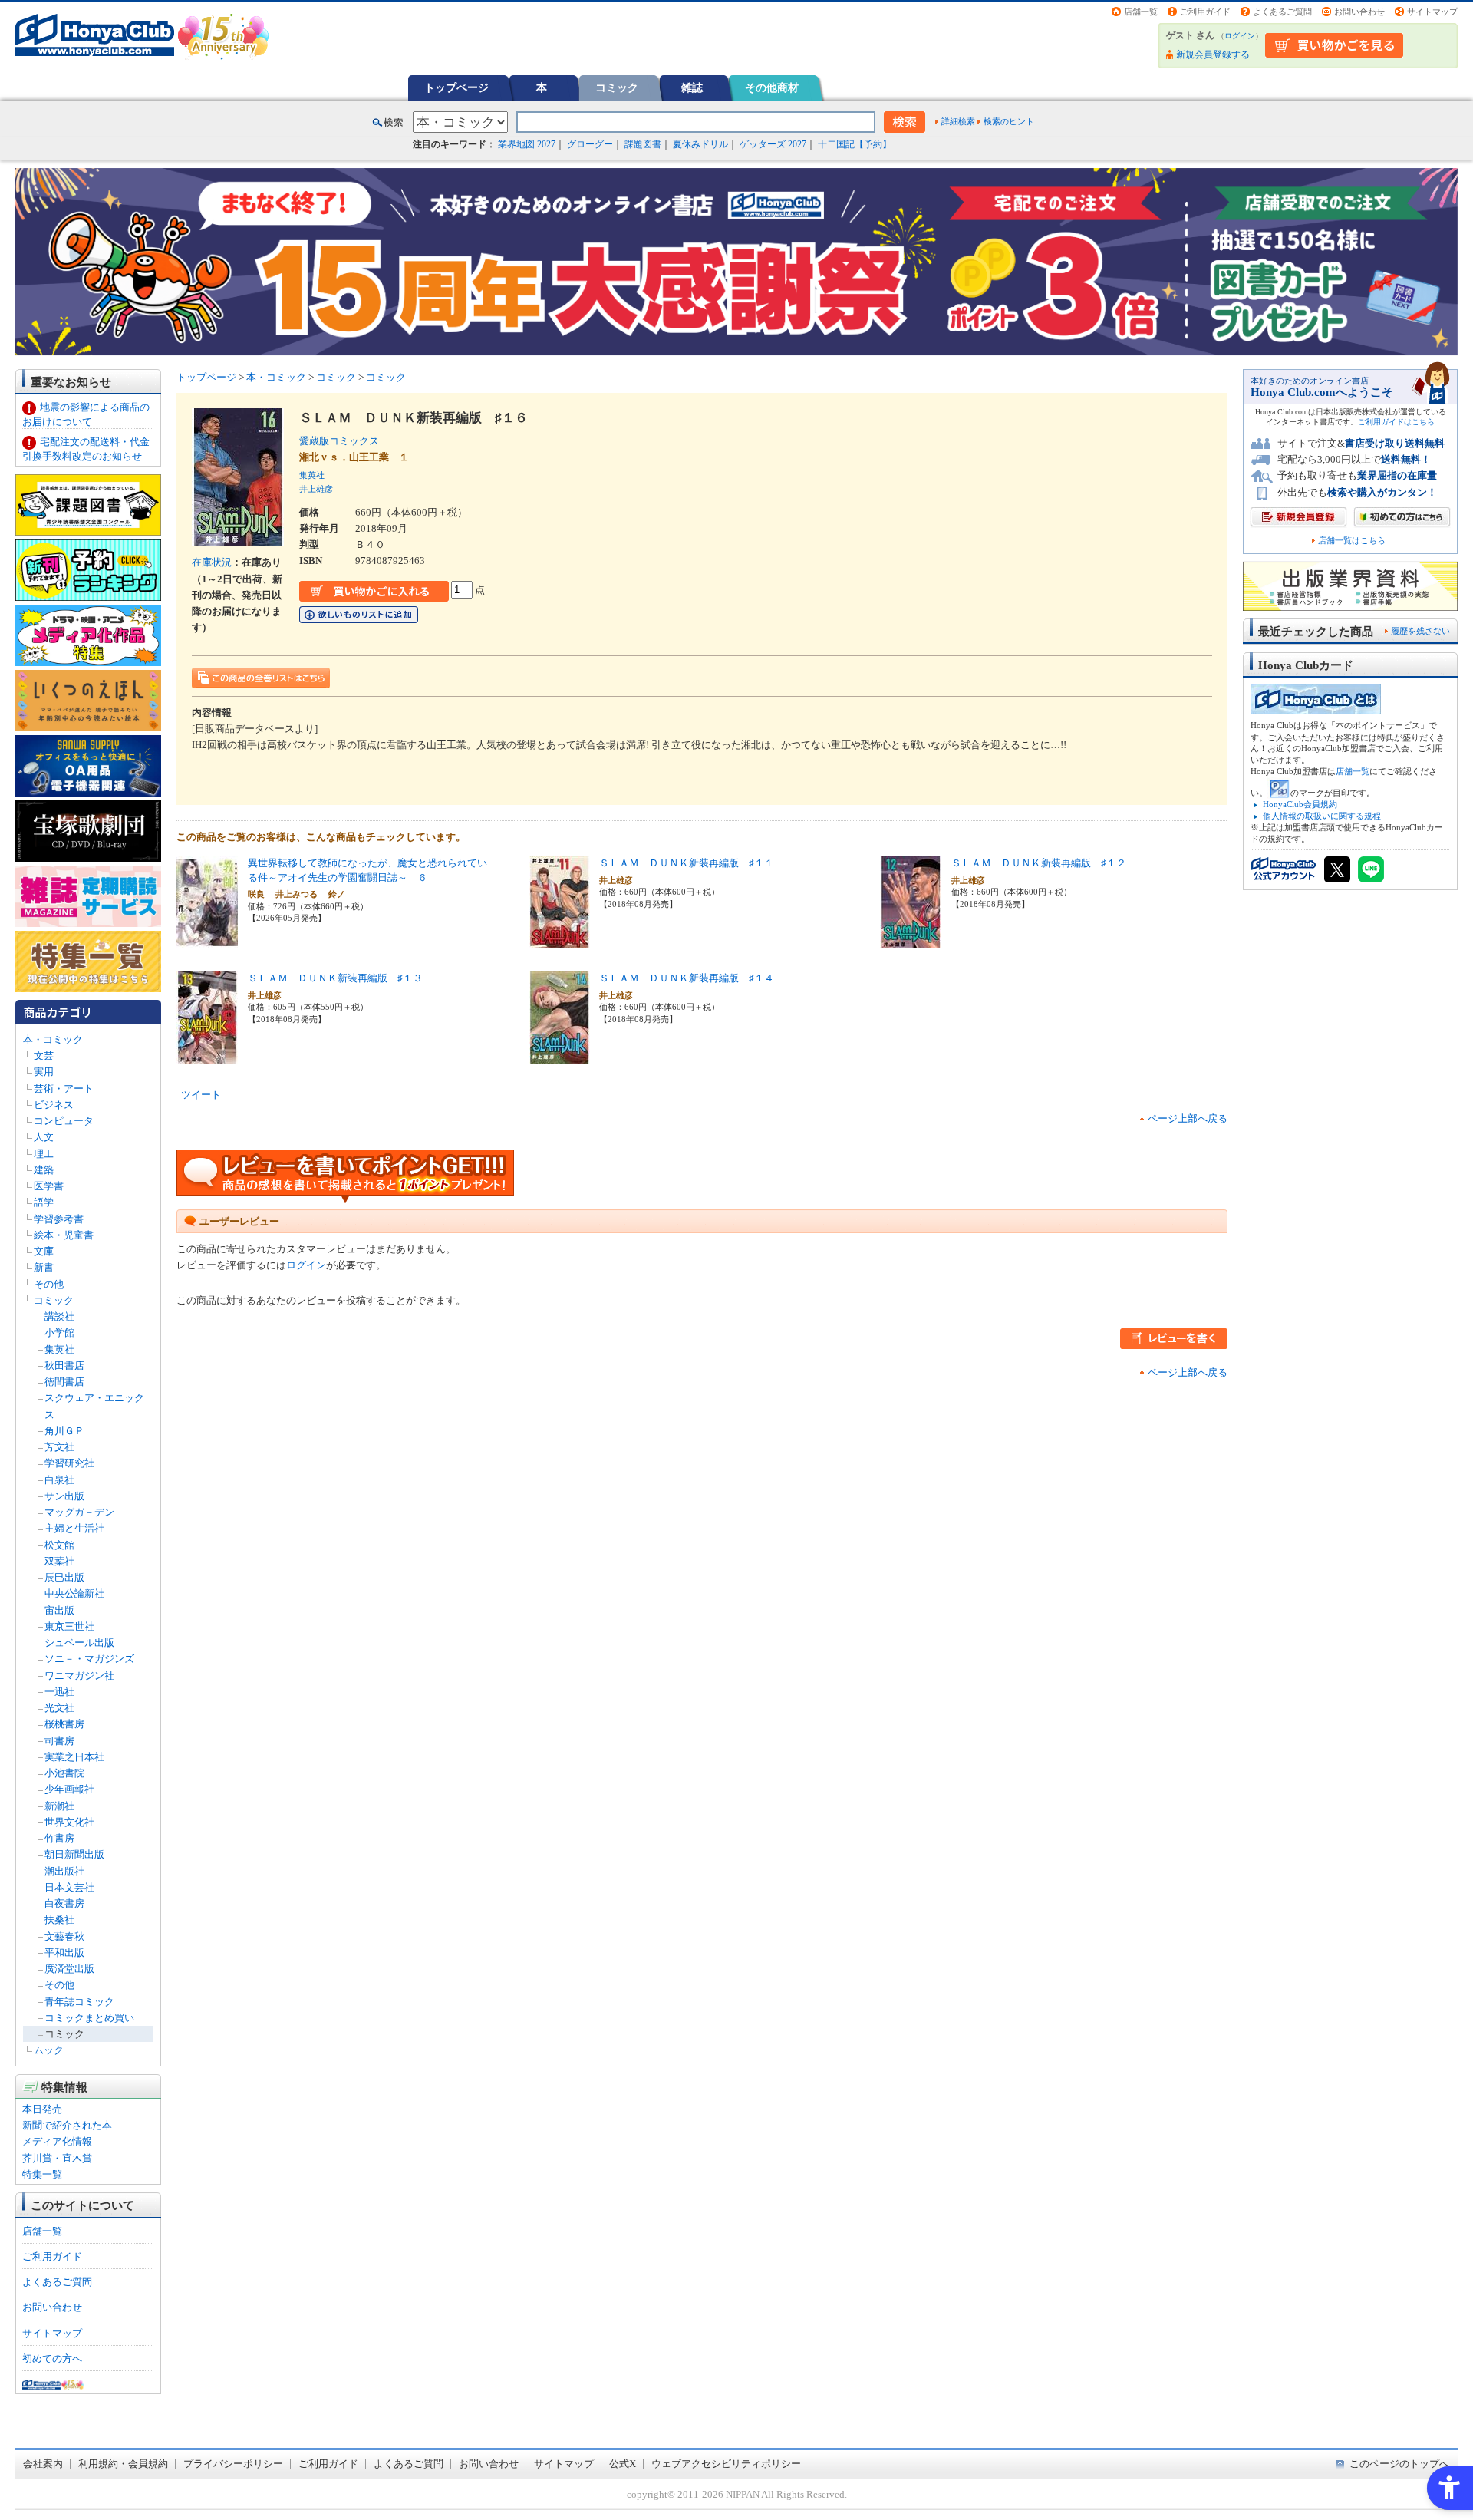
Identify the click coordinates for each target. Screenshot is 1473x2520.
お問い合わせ (1359, 12)
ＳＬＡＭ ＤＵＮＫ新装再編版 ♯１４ (687, 978)
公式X (623, 2464)
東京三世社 (69, 1626)
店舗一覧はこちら (1352, 541)
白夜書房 (64, 1903)
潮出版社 (64, 1871)
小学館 (59, 1333)
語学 (44, 1202)
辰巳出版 (64, 1577)
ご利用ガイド (1205, 12)
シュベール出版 (79, 1643)
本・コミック (53, 1039)
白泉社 (59, 1480)
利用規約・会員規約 (123, 2464)
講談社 (59, 1316)
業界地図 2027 (527, 144)
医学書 (49, 1186)
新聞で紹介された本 (67, 2125)
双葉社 (59, 1561)
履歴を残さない (1420, 631)
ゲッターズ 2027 (773, 144)
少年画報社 (69, 1789)
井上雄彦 (316, 489)
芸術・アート (64, 1088)
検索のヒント (1009, 121)
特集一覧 (42, 2174)
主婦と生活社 (74, 1528)
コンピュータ (64, 1121)
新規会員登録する (1213, 54)
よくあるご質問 (1282, 12)
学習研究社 (69, 1463)
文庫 (44, 1251)
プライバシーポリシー (233, 2464)
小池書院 (64, 1773)
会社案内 (43, 2464)
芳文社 (59, 1447)
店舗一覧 (1141, 12)
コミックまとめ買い (89, 2018)
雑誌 (692, 87)
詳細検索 (958, 121)
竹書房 (59, 1838)
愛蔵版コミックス (344, 441)
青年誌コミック (79, 2002)
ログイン (1240, 36)
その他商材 (772, 87)
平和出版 (64, 1953)
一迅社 (59, 1692)
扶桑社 (59, 1920)
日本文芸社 (69, 1887)
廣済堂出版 (69, 1969)
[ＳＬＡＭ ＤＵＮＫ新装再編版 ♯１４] (559, 1055)
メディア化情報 (57, 2141)
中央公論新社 (74, 1593)
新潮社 (59, 1806)
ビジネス (54, 1105)
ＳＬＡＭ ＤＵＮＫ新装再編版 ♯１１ (687, 863)
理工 (44, 1154)
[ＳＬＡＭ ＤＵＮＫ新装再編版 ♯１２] (911, 940)
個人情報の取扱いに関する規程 (1322, 816)
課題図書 (643, 144)
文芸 (44, 1055)
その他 (49, 1284)
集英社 (59, 1349)
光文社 (59, 1708)
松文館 (59, 1545)
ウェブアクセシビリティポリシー (726, 2464)
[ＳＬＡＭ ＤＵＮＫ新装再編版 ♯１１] (559, 940)
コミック (617, 87)
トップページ (456, 87)
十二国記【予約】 (855, 144)
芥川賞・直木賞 (57, 2158)
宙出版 (59, 1610)
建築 (44, 1170)
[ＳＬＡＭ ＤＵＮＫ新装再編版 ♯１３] (207, 1055)
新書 (44, 1267)
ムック (49, 2050)
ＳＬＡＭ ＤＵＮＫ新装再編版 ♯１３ (335, 978)
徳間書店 (64, 1382)
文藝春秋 (64, 1936)
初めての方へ (52, 2358)
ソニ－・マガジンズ (89, 1659)
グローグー (590, 144)
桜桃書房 (64, 1724)
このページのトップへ (1399, 2464)
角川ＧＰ (64, 1431)
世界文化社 (69, 1822)
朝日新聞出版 (74, 1854)
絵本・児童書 (64, 1235)
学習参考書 (59, 1219)
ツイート (201, 1095)
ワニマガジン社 (79, 1676)
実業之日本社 (74, 1757)
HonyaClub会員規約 (1300, 804)
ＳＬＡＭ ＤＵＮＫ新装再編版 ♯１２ (1039, 863)
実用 (44, 1072)
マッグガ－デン (79, 1512)
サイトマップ (1432, 12)
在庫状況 (212, 562)
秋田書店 (64, 1366)
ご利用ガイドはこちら (1396, 422)
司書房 (59, 1741)
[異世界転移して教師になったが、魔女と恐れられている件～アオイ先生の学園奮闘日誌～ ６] (207, 940)
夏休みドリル (700, 144)
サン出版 (64, 1496)
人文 (44, 1137)
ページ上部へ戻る (1188, 1118)
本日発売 (42, 2109)
